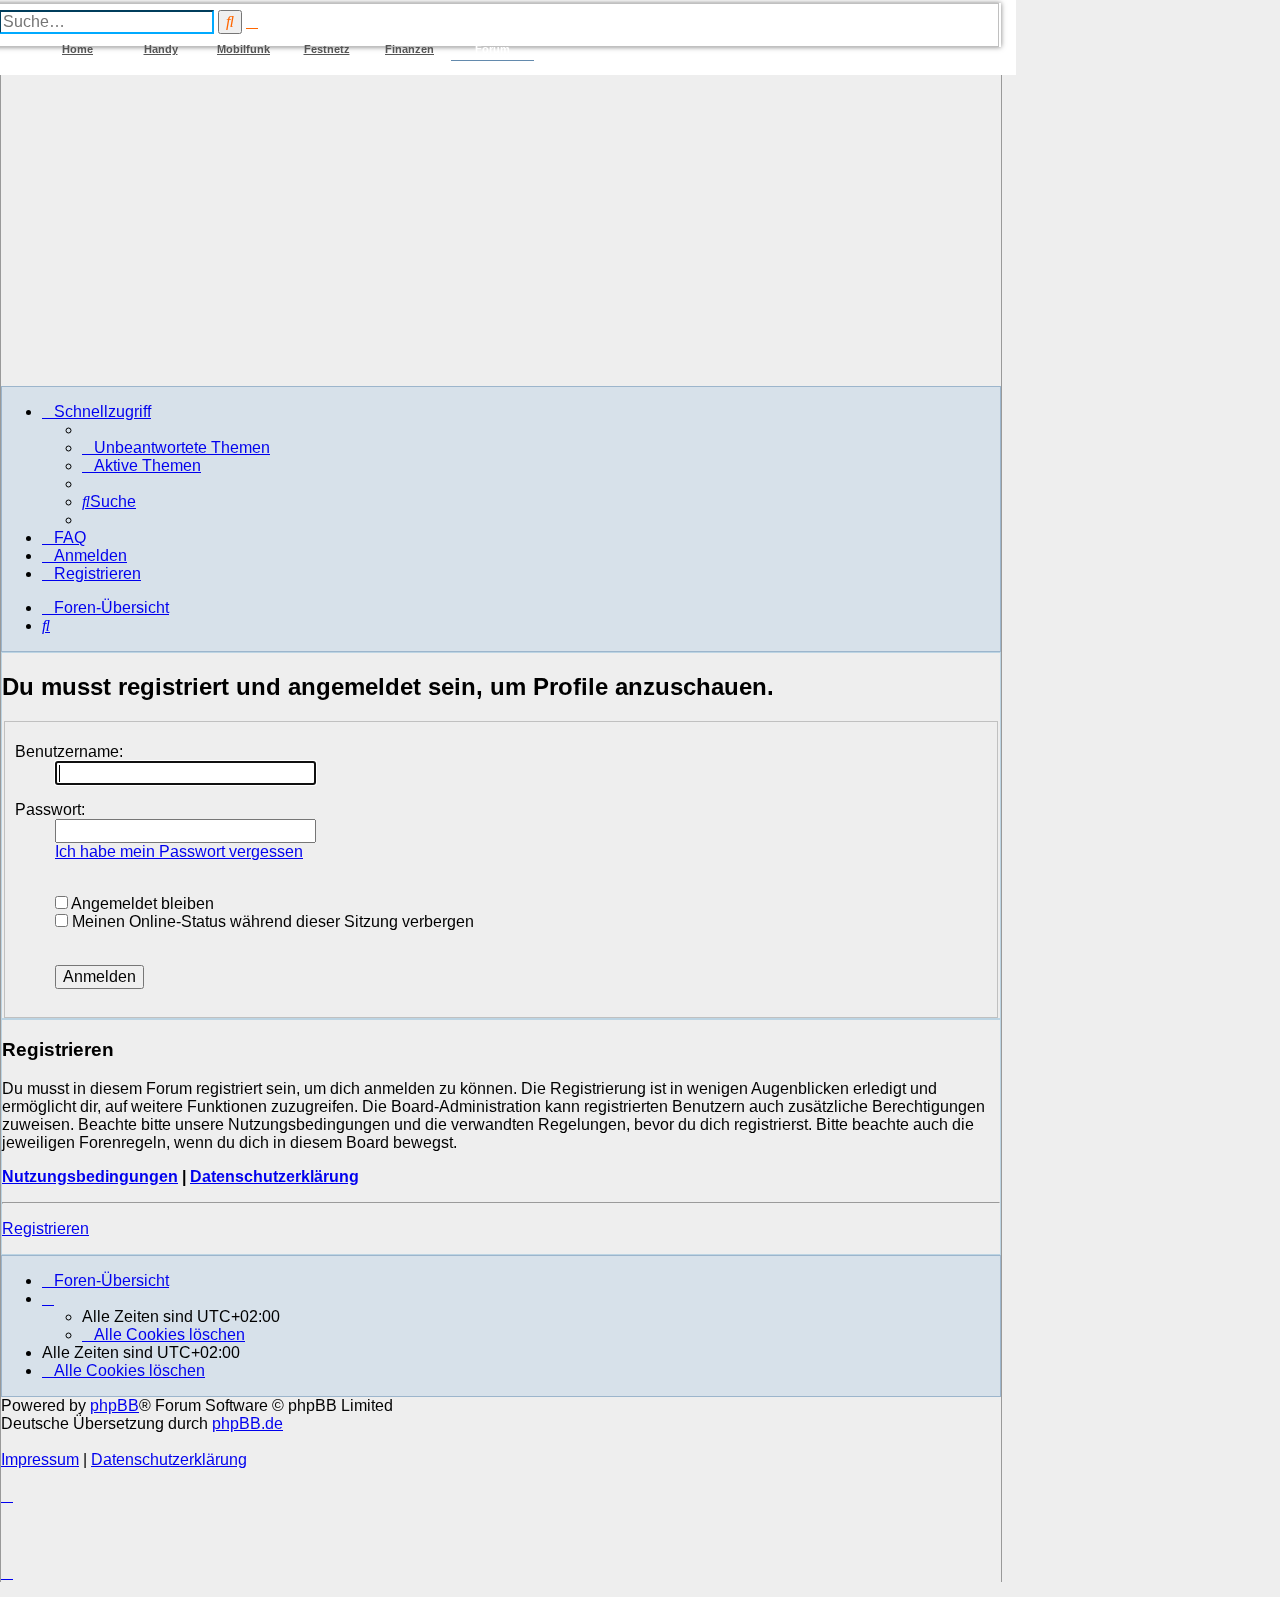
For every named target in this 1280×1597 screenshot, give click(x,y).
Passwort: (50, 809)
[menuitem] (176, 447)
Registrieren (45, 1228)
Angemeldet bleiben (141, 903)
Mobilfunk (243, 49)
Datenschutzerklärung (274, 1176)
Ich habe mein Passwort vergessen (179, 851)
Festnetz (327, 49)
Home (77, 49)
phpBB (114, 1405)
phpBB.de (247, 1423)
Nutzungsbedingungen (90, 1176)
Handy (161, 49)
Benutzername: (69, 751)
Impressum (40, 1459)
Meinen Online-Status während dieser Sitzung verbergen (271, 921)
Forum (492, 49)
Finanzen (409, 49)
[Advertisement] (501, 230)
